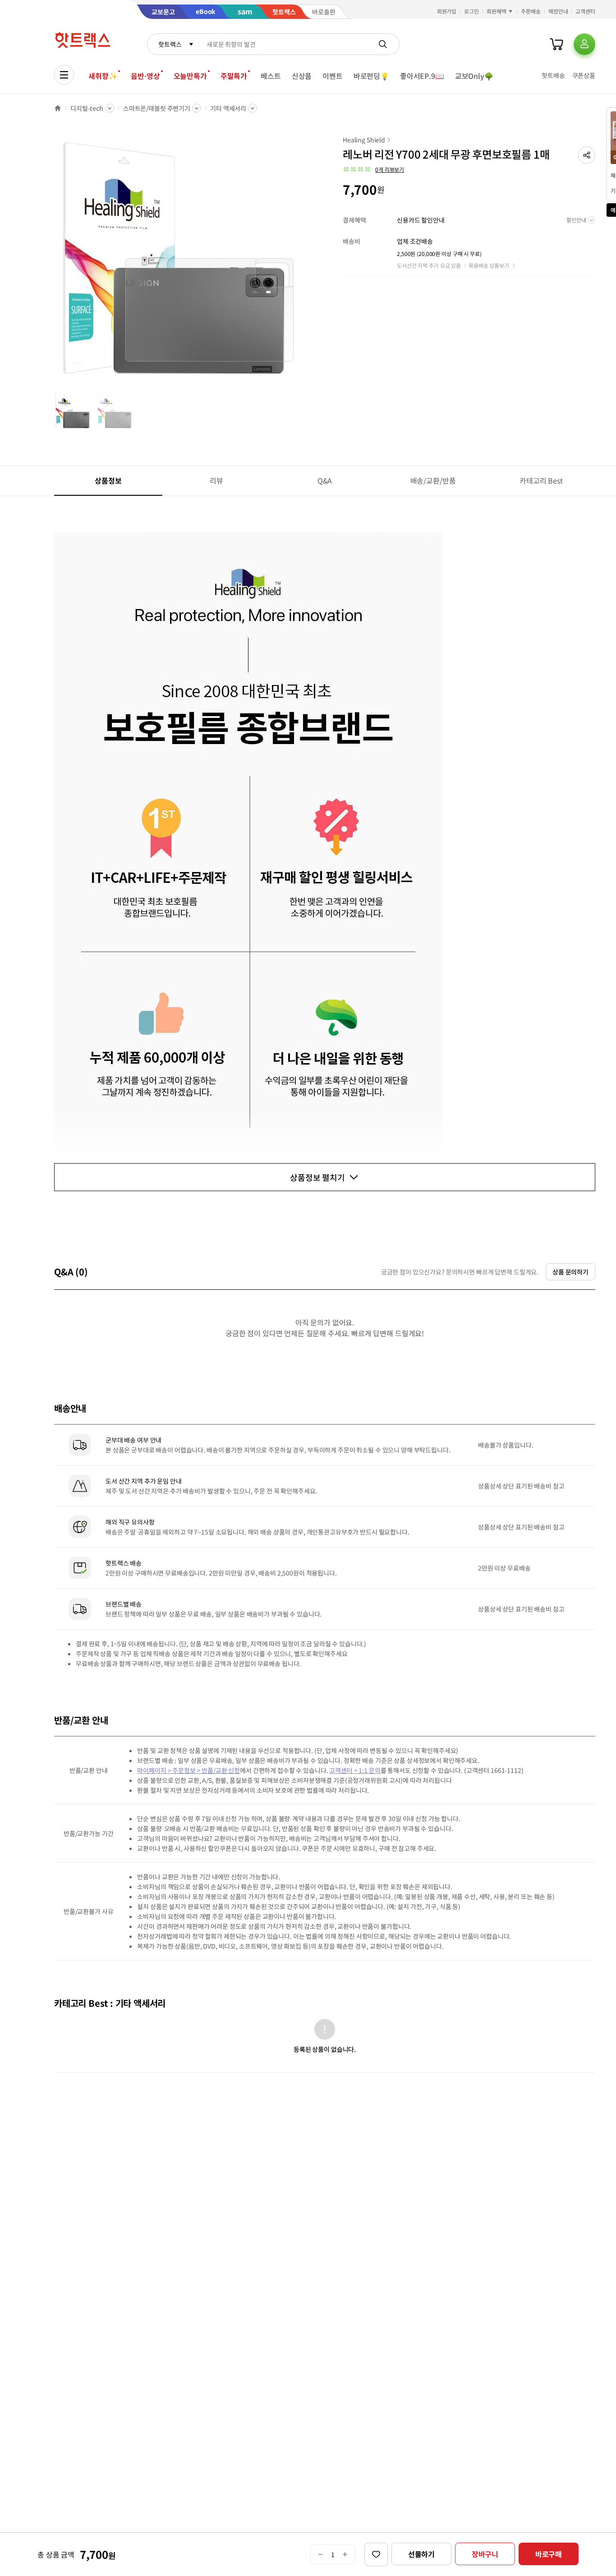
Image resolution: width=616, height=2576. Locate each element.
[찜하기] (376, 2554)
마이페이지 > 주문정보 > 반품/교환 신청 (188, 1770)
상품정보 (108, 480)
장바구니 (485, 2554)
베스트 (271, 76)
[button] (587, 155)
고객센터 (585, 11)
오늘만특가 (190, 76)
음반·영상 (145, 76)
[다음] (305, 263)
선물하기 (421, 2554)
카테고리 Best (541, 480)
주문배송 (531, 11)
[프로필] (584, 44)
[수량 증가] (345, 2554)
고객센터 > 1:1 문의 (355, 1770)
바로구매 (549, 2554)
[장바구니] (556, 44)
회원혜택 (496, 11)
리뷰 (216, 480)
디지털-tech (87, 108)
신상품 (302, 76)
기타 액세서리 (228, 108)
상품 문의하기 (570, 1272)
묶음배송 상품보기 (489, 265)
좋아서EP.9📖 (422, 76)
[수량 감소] (320, 2554)
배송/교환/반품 (433, 480)
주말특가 (234, 76)
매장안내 (558, 11)
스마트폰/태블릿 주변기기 (157, 108)
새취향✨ (103, 76)
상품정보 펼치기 (317, 1177)
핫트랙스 (170, 44)
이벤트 (333, 76)
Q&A (325, 480)
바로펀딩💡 (371, 76)
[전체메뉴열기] (64, 75)
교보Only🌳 (474, 76)
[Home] (58, 108)
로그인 (471, 11)
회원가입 (447, 11)
